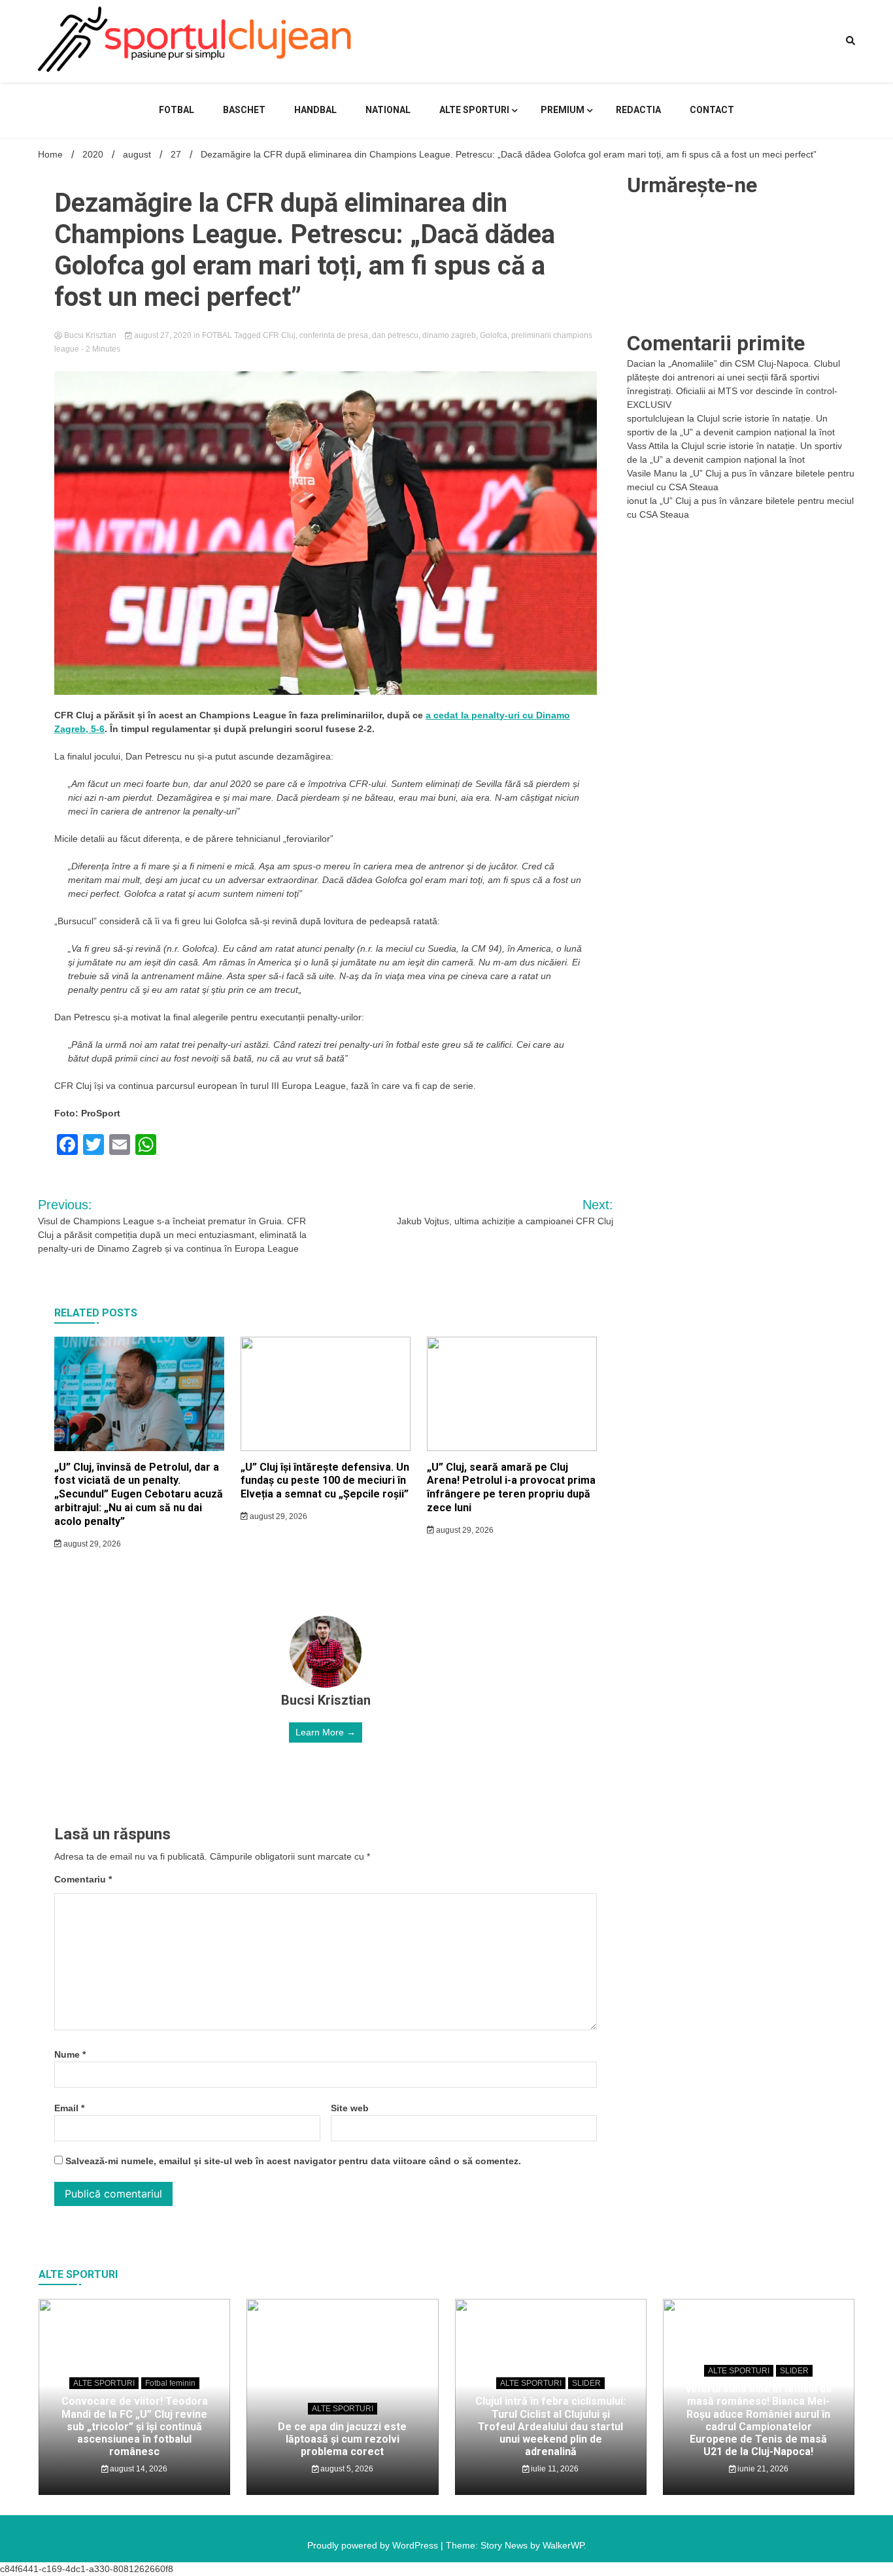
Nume (70, 2054)
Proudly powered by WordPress (374, 2545)
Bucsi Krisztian (90, 335)
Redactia (638, 110)
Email (69, 2108)
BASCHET (244, 110)
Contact (712, 110)
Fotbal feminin (170, 2383)
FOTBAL (177, 110)
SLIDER (586, 2383)
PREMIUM (563, 110)
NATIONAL (388, 110)
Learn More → (326, 1732)
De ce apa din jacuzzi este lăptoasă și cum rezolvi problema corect (342, 2439)
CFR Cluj (279, 335)
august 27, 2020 (163, 335)
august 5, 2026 (346, 2469)
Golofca (494, 335)
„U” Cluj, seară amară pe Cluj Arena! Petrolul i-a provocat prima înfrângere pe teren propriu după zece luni (511, 1487)
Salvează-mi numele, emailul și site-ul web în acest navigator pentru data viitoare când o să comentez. (293, 2161)
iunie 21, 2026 (762, 2469)
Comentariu (83, 1879)
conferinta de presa (334, 335)
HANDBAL (315, 110)
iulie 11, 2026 (554, 2469)
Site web (350, 2108)
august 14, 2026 (138, 2469)
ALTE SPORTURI (474, 110)
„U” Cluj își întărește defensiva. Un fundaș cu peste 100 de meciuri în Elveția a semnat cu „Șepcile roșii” (325, 1481)
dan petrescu (395, 335)
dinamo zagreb (449, 335)
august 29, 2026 (91, 1544)
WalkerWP (563, 2545)
